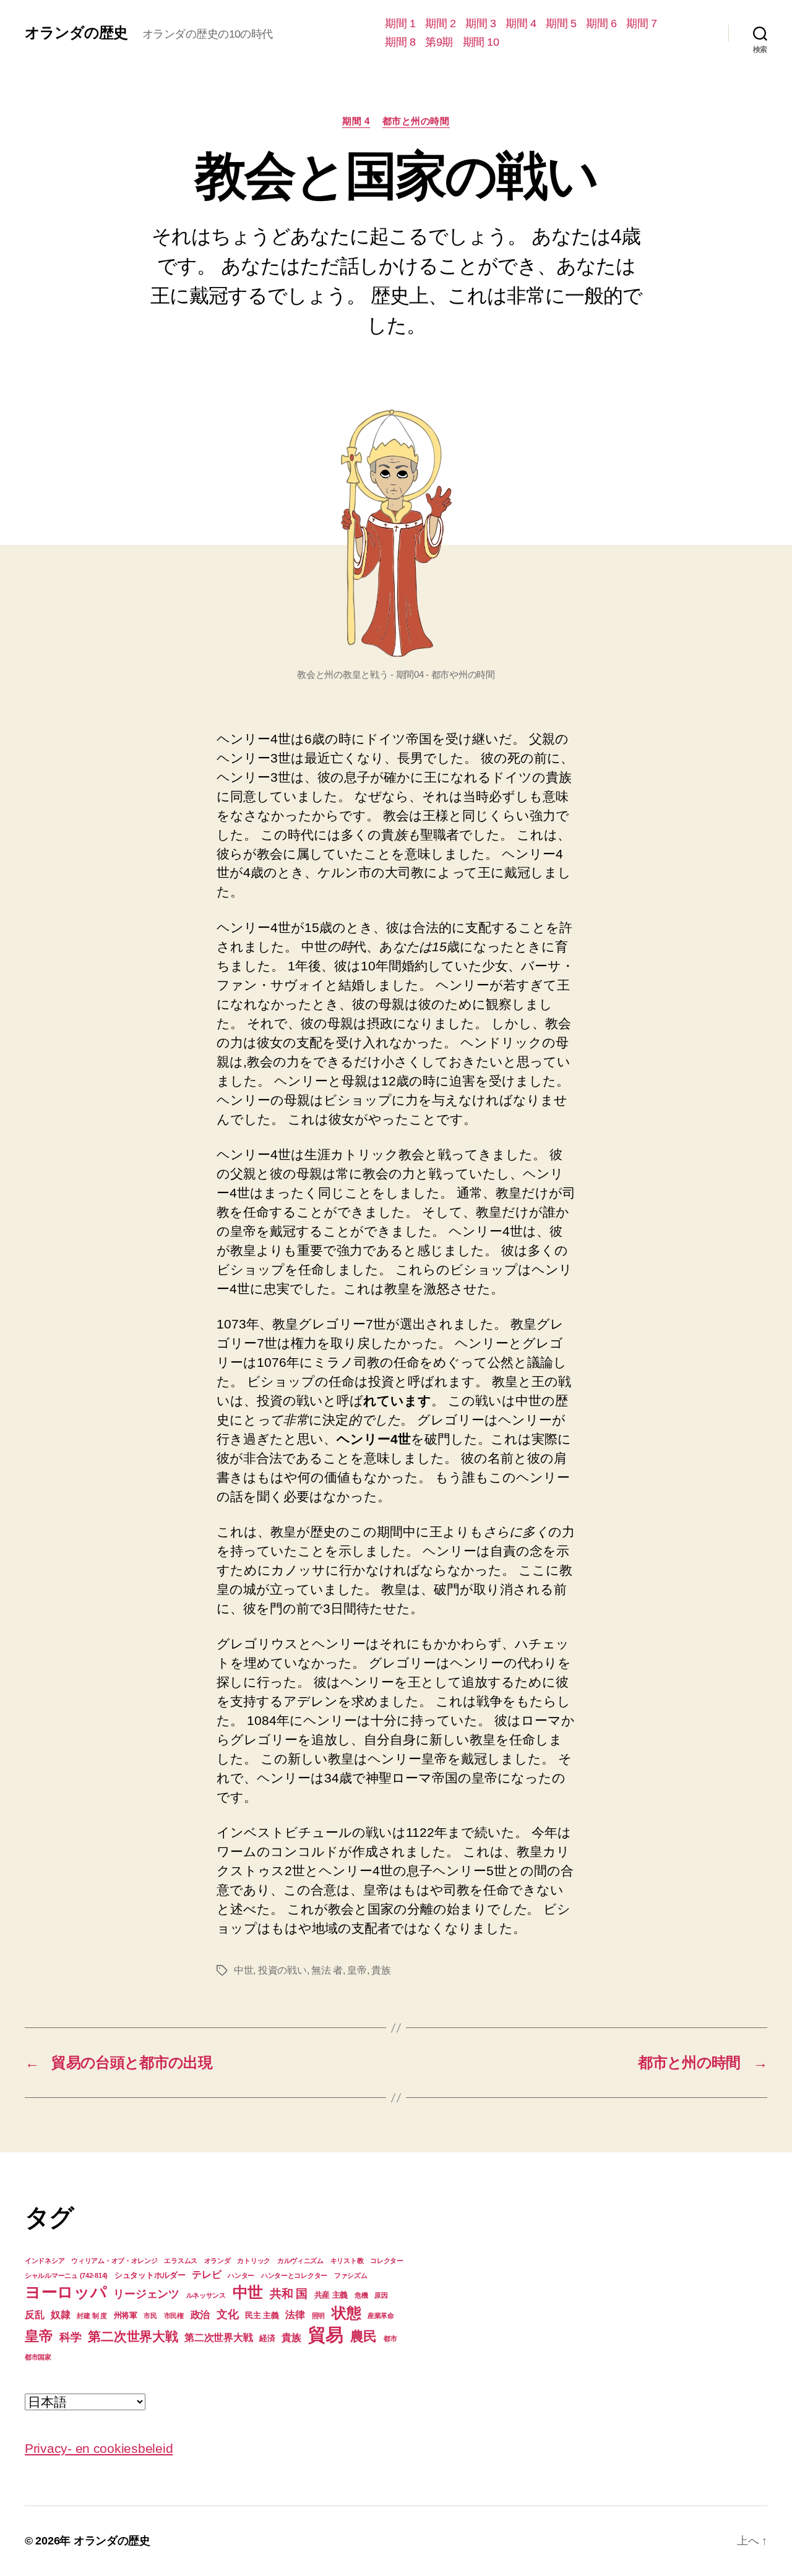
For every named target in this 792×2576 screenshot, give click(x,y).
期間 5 (561, 24)
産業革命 (381, 2316)
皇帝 (357, 1970)
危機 (361, 2295)
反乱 (34, 2315)
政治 (200, 2315)
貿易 (326, 2334)
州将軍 (126, 2315)
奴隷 (60, 2315)
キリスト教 (347, 2261)
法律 (295, 2315)
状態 (346, 2313)
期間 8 (400, 42)
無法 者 (327, 1970)
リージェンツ (146, 2294)
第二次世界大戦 (133, 2336)
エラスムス (181, 2261)
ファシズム (351, 2275)
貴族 (381, 1970)
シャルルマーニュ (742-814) (66, 2275)
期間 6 (601, 24)
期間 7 (641, 24)
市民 (150, 2316)
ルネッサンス (206, 2295)
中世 (243, 1970)
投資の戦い (282, 1970)
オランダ (217, 2261)
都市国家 (38, 2357)
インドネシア (45, 2261)
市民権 (174, 2316)
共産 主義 (331, 2295)
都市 (390, 2339)
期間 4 (521, 24)
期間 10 (481, 42)
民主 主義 (262, 2315)
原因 (381, 2295)
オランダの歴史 (76, 33)
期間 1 (400, 24)
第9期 (439, 42)
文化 (227, 2314)
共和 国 (289, 2294)
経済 (267, 2338)
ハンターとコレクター (294, 2275)
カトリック (254, 2261)
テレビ (206, 2274)
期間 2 (440, 24)
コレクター (387, 2261)
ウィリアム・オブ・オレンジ (114, 2261)
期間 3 (480, 24)
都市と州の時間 (416, 121)
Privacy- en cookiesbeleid (99, 2448)
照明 (318, 2316)
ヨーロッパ (66, 2292)
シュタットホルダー (150, 2275)
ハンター (241, 2275)
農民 (364, 2336)
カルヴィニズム (300, 2261)
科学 (70, 2337)
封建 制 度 (92, 2316)
